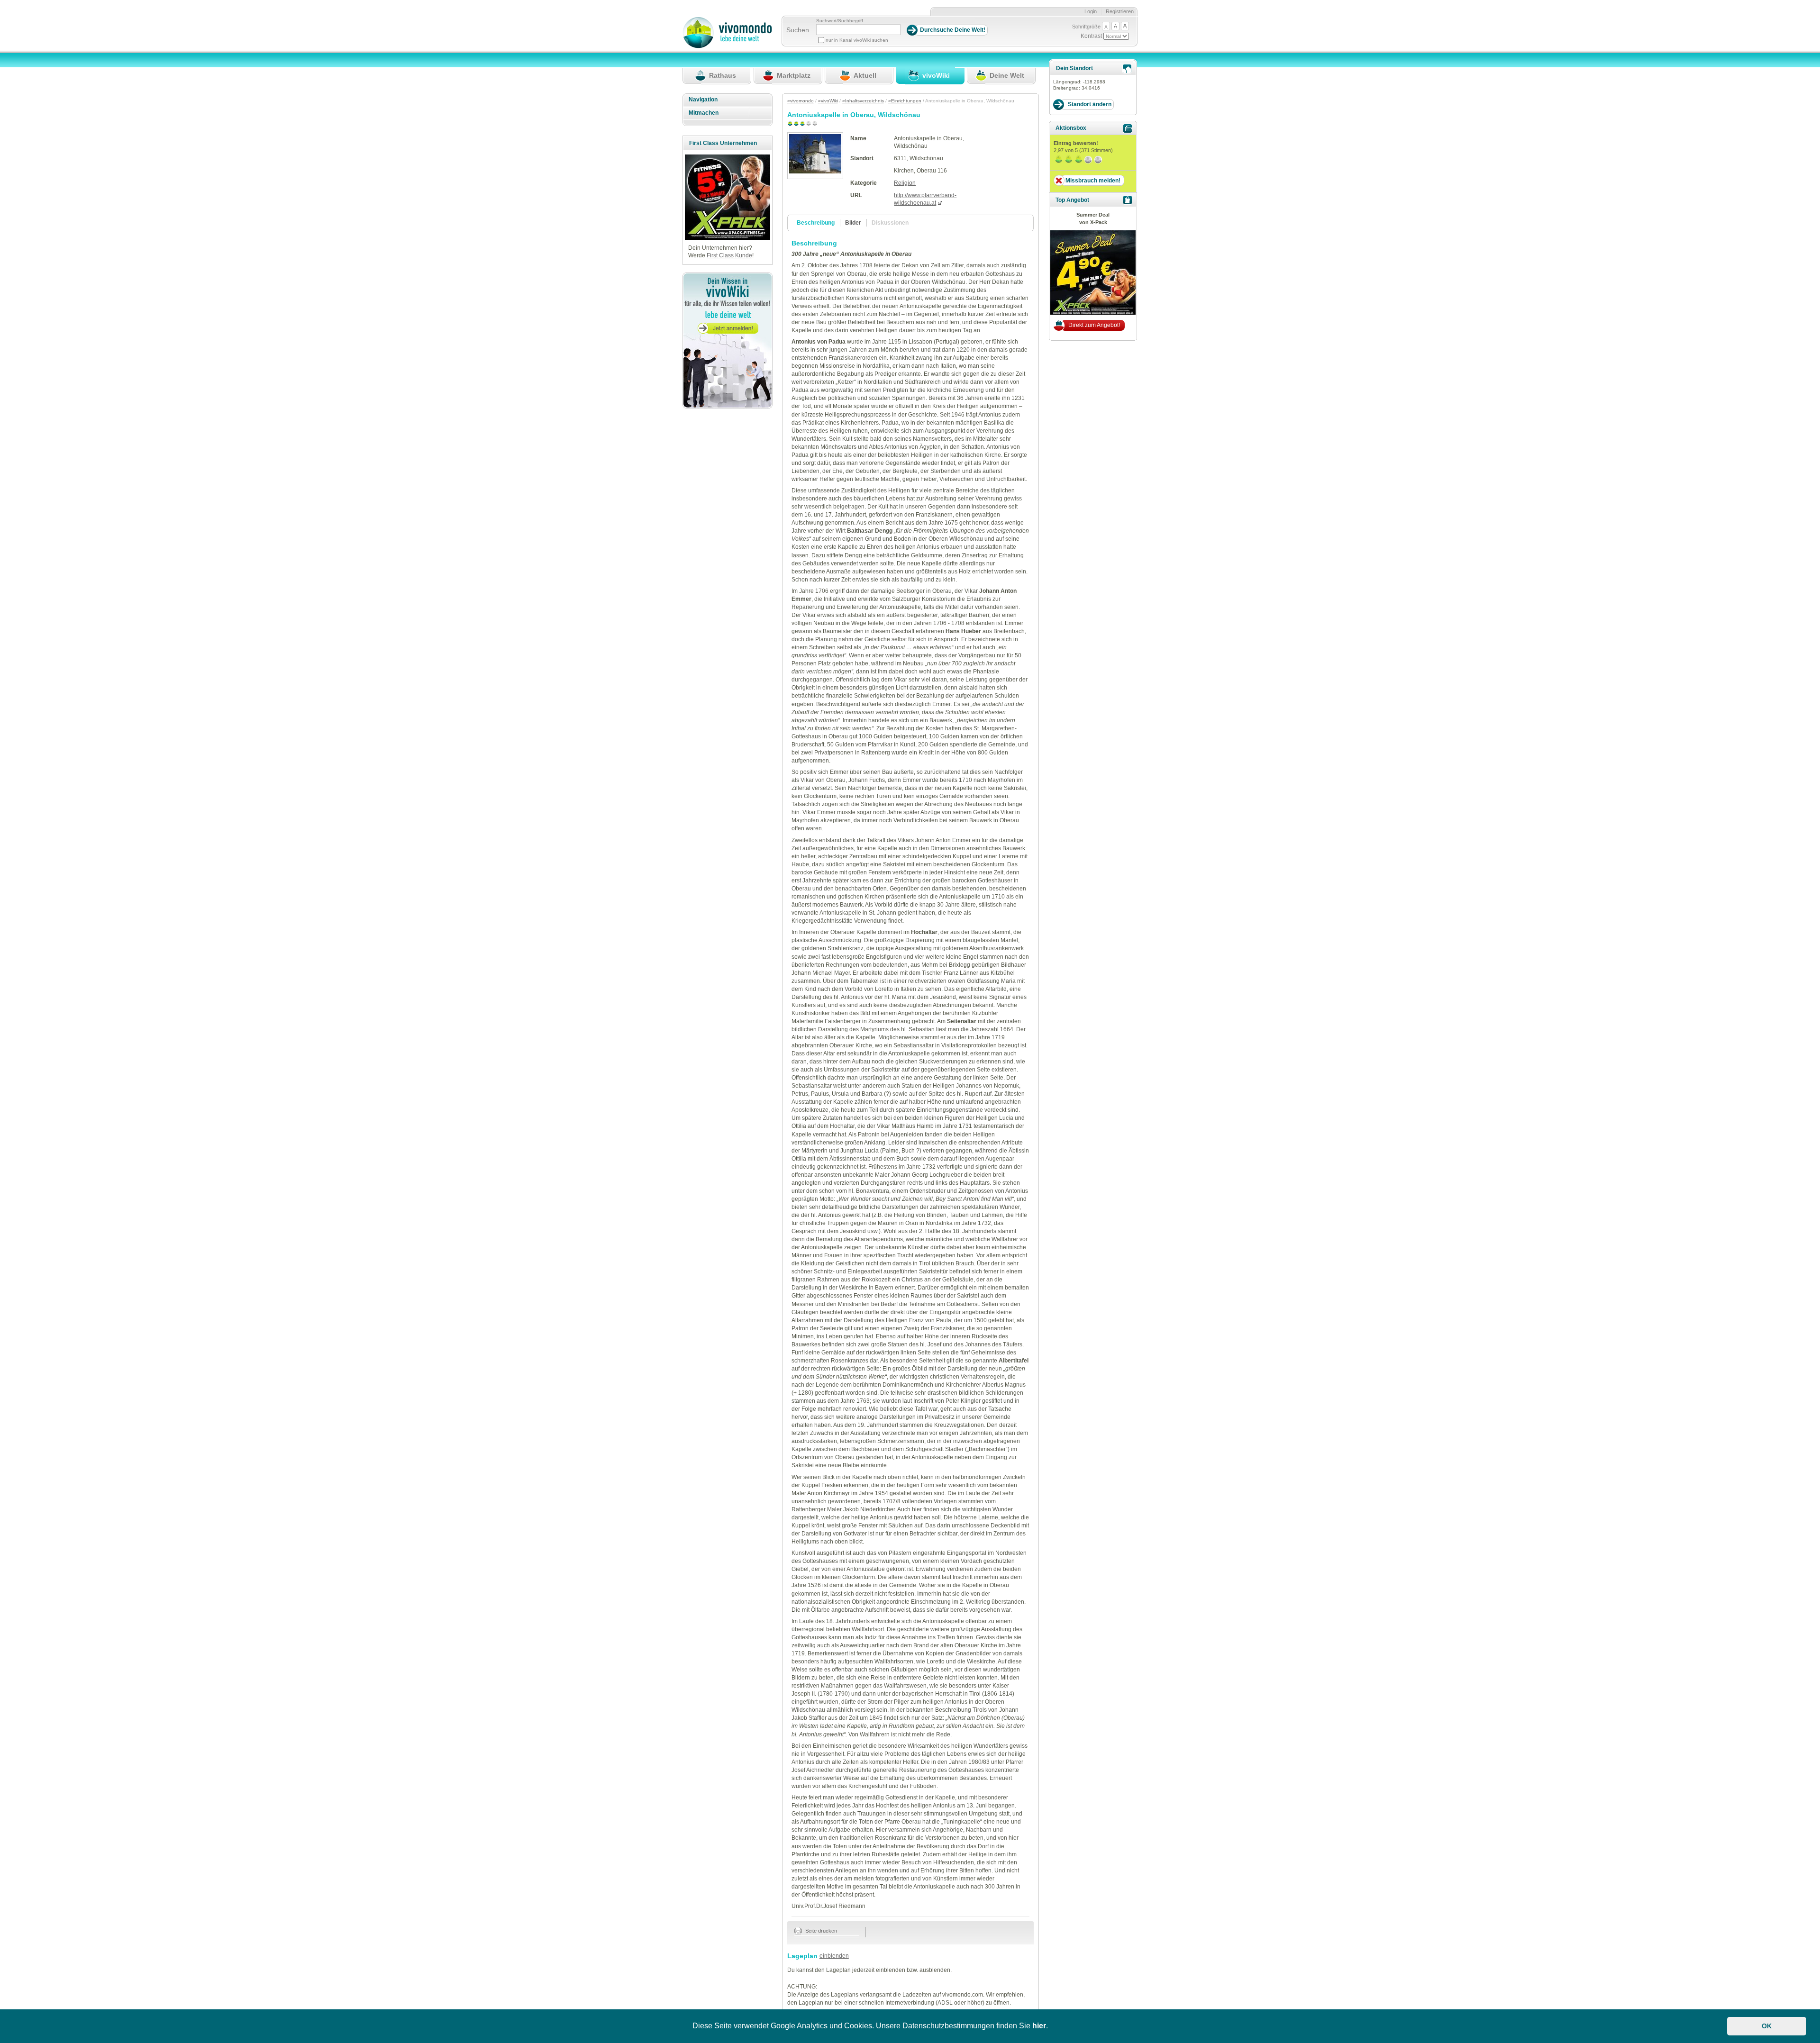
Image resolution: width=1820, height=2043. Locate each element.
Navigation (703, 100)
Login (1091, 11)
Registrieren (1120, 11)
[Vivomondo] (727, 46)
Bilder (853, 223)
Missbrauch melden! (1093, 181)
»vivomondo (801, 101)
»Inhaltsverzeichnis (863, 101)
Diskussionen (890, 223)
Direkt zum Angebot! (1094, 325)
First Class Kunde (729, 255)
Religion (905, 183)
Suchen (798, 30)
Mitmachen (704, 113)
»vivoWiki (828, 101)
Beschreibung (816, 223)
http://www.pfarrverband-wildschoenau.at (925, 199)
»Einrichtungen (905, 101)
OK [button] (1767, 2026)
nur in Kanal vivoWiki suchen (857, 40)
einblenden (834, 1956)
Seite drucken (820, 1931)
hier (1039, 2026)
